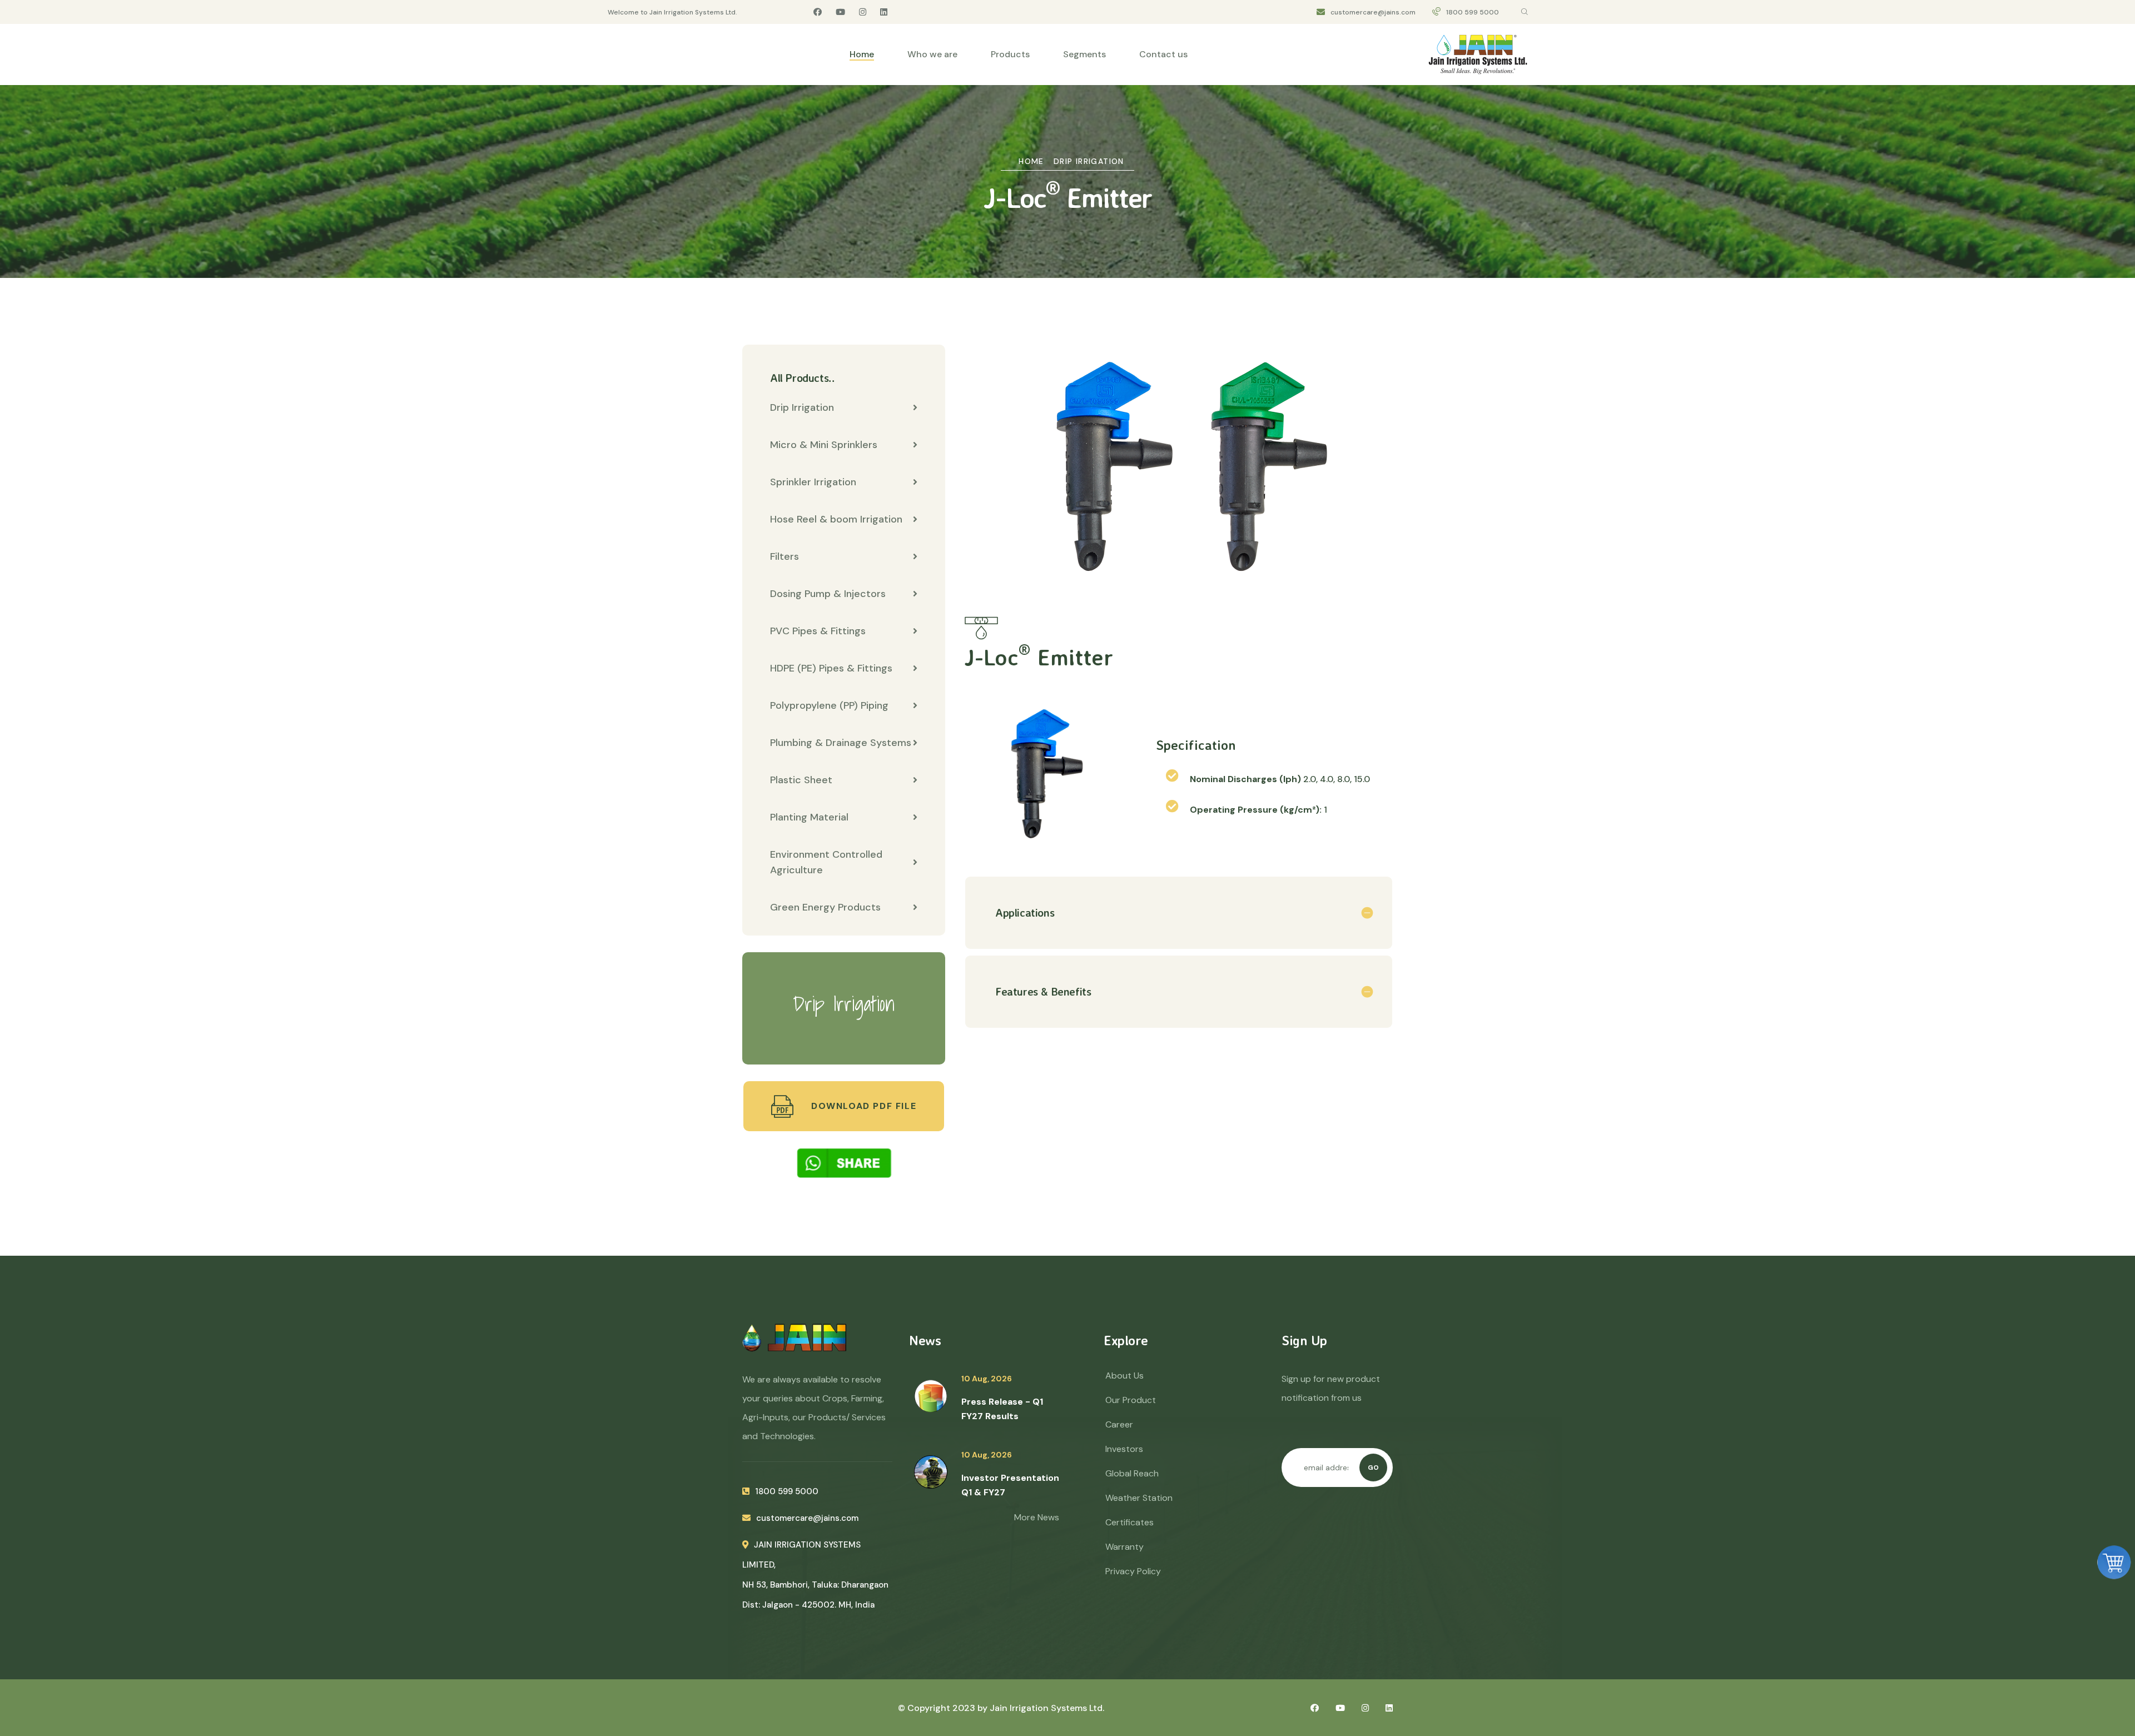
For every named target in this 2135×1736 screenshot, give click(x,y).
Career (1119, 1424)
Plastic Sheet (801, 780)
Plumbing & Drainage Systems (841, 743)
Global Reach (1132, 1473)
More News (1037, 1517)
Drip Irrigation (1089, 161)
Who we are (932, 54)
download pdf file (862, 1106)
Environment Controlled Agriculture (826, 862)
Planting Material (809, 817)
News (925, 1340)
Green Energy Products (825, 907)
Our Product (1131, 1400)
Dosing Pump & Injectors (828, 594)
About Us (1124, 1376)
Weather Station (1139, 1498)
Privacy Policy (1133, 1571)
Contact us (1163, 54)
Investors (1124, 1449)
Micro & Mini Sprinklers (824, 445)
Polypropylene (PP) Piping (829, 705)
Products (1010, 54)
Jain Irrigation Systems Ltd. (1047, 1708)
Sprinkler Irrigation (813, 482)
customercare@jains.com (1373, 12)
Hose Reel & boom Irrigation (836, 519)
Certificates (1129, 1522)
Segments (1084, 54)
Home (862, 54)
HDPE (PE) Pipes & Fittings (831, 668)
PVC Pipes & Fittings (818, 631)
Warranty (1124, 1547)
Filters (785, 556)
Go (1373, 1468)
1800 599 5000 (1473, 12)
